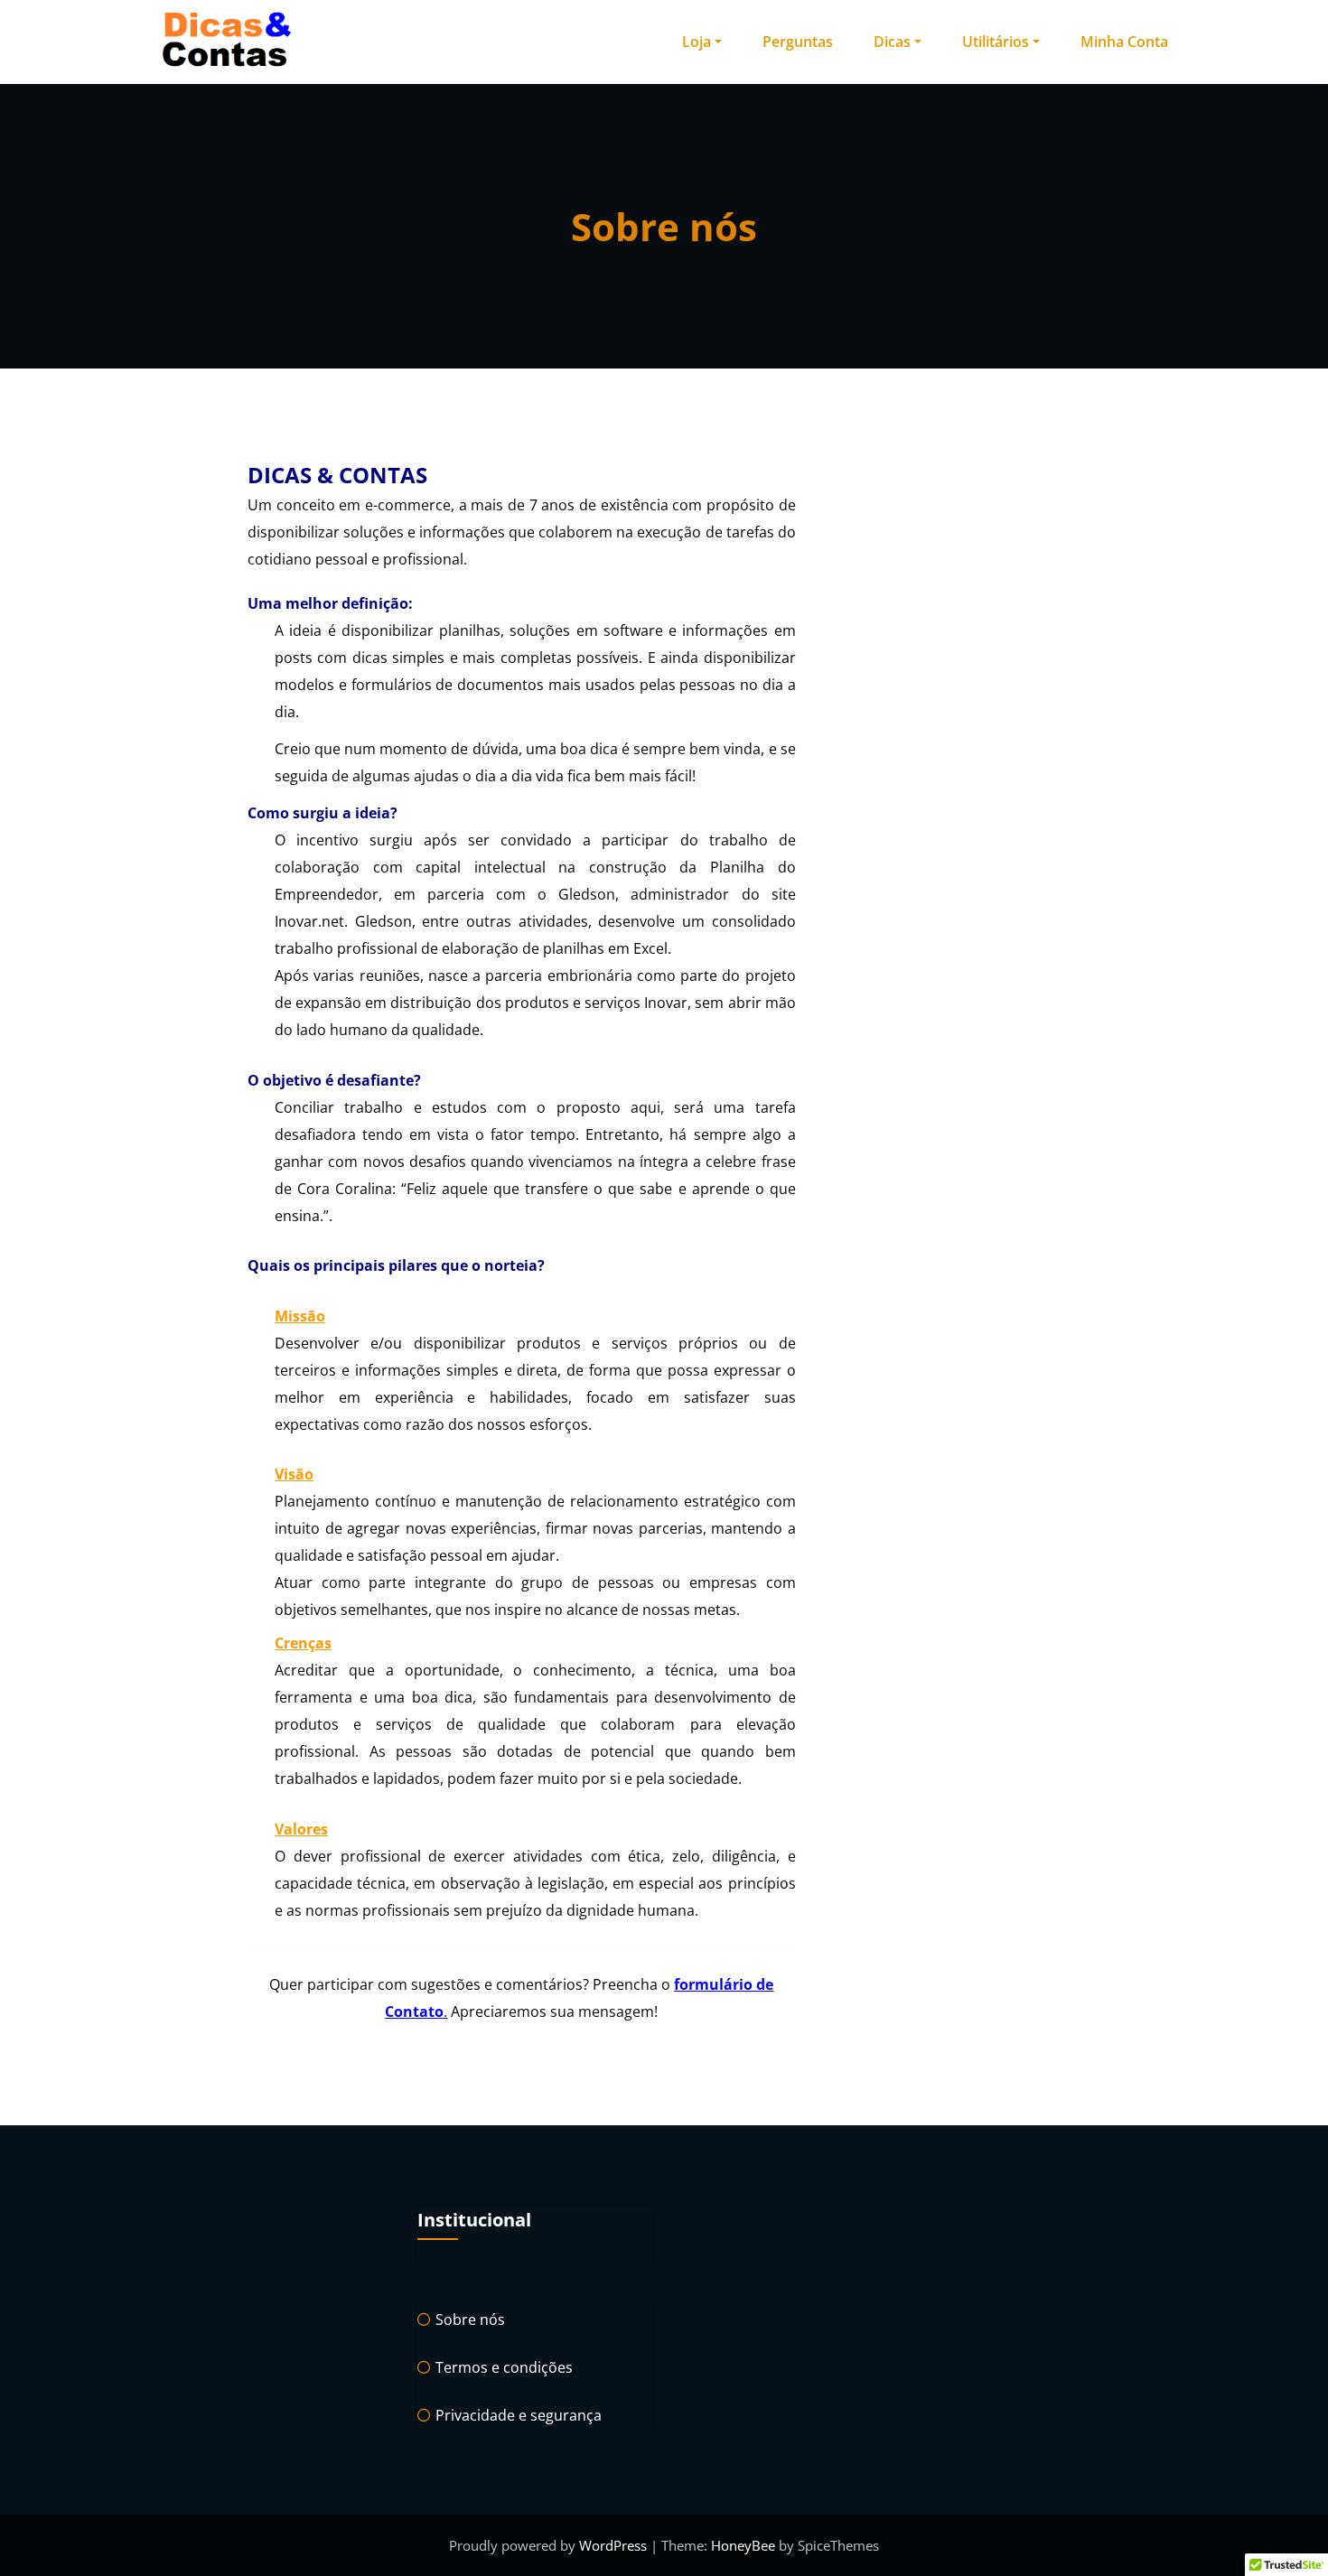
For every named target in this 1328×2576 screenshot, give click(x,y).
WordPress (615, 2545)
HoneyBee (743, 2545)
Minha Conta (1124, 42)
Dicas (892, 42)
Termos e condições (504, 2367)
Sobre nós (470, 2319)
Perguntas (798, 42)
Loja (697, 42)
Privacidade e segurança (519, 2415)
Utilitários (996, 42)
